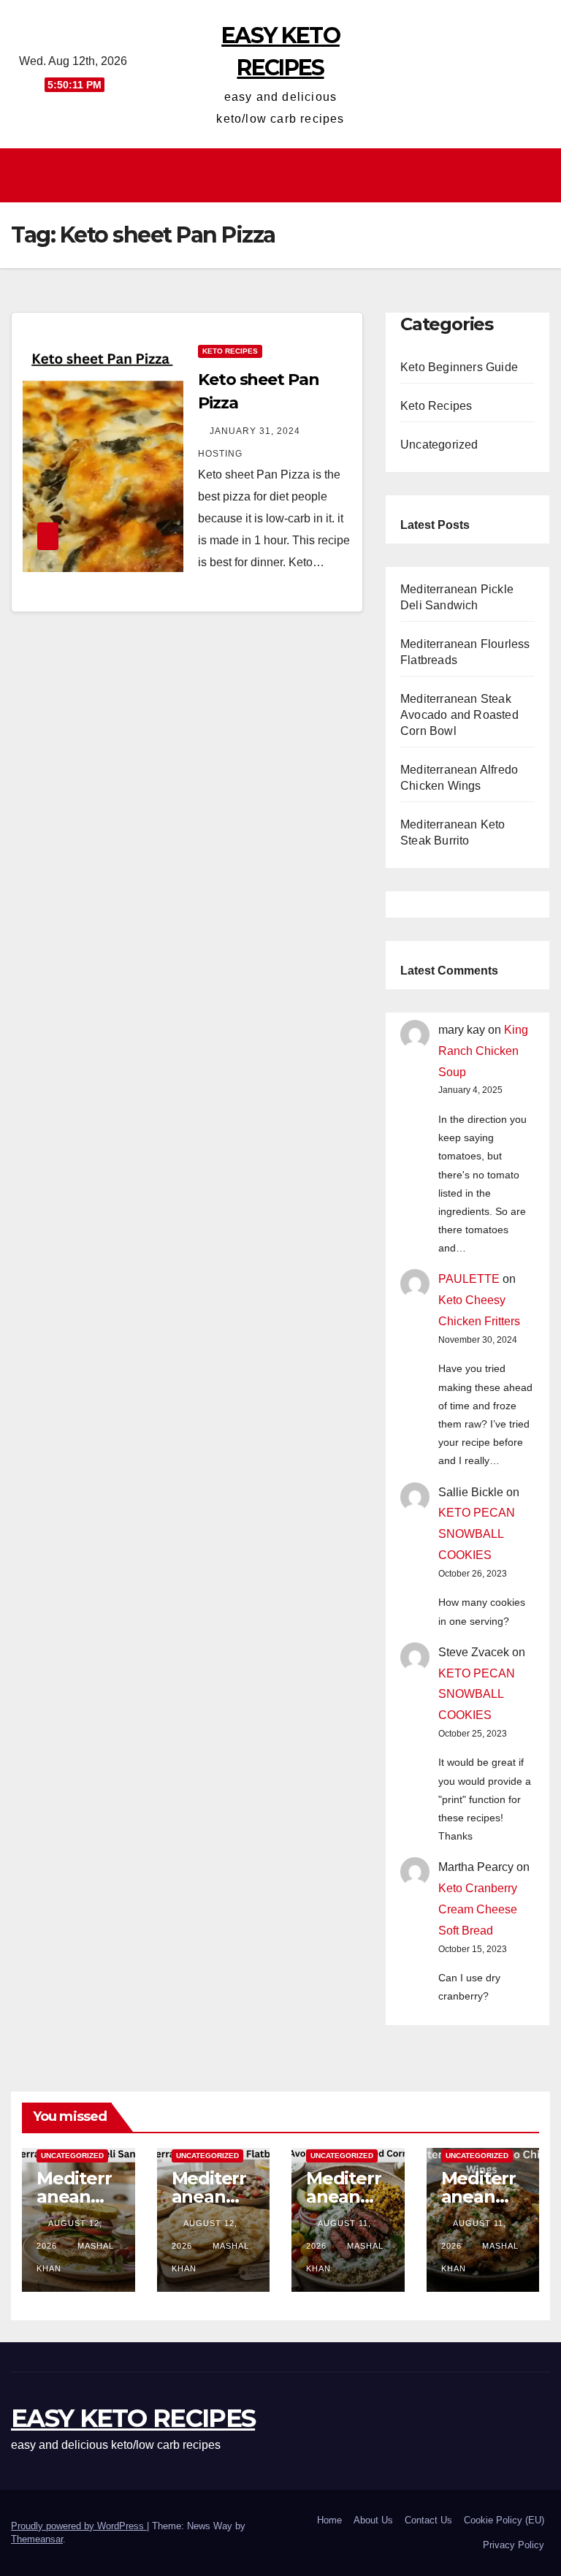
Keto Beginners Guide (459, 367)
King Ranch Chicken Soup (483, 1051)
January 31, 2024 (256, 431)
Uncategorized (439, 445)
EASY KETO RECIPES (133, 2418)
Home (329, 2520)
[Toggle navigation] (284, 175)
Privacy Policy (514, 2545)
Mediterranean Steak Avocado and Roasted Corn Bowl (459, 715)
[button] (540, 175)
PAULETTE (469, 1279)
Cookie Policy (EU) (504, 2520)
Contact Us (428, 2520)
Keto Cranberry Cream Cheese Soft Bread (478, 1909)
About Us (373, 2520)
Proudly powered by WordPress (79, 2526)
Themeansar (37, 2539)
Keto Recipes (230, 351)
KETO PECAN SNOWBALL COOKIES (477, 1534)
